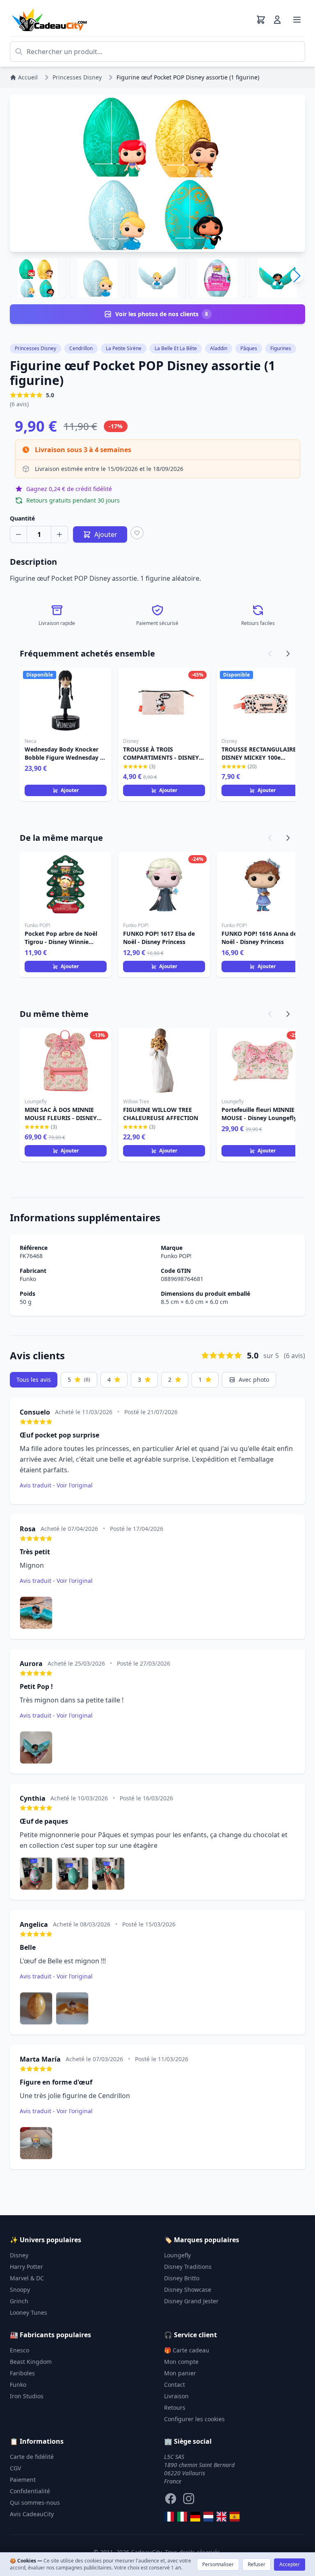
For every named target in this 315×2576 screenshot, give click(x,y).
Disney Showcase (188, 2290)
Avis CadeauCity (32, 2514)
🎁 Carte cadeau (187, 2350)
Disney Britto (182, 2278)
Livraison (176, 2396)
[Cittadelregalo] (182, 2517)
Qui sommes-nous (35, 2502)
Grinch (19, 2301)
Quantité (22, 518)
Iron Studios (27, 2396)
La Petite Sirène (124, 348)
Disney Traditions (188, 2267)
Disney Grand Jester (191, 2301)
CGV (15, 2468)
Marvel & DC (27, 2278)
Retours (175, 2407)
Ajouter (70, 790)
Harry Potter (26, 2267)
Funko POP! (176, 1256)
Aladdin (219, 348)
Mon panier (180, 2373)
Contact (175, 2385)
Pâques (249, 348)
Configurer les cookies (194, 2419)
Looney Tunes (29, 2312)
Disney (19, 2255)
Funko (28, 1279)
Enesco (19, 2350)
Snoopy (20, 2290)
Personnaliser (218, 2564)
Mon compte (181, 2362)
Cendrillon (81, 348)
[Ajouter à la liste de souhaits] (137, 533)
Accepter (290, 2564)
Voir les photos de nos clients (162, 314)
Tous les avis (34, 1380)
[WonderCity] (195, 2517)
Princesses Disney (35, 348)
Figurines (281, 348)
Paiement (23, 2480)
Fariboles (22, 2373)
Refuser (257, 2564)
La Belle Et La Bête (176, 348)
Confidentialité (30, 2491)
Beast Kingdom (31, 2362)
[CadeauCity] (169, 2517)
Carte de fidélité (32, 2457)
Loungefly (177, 2255)
